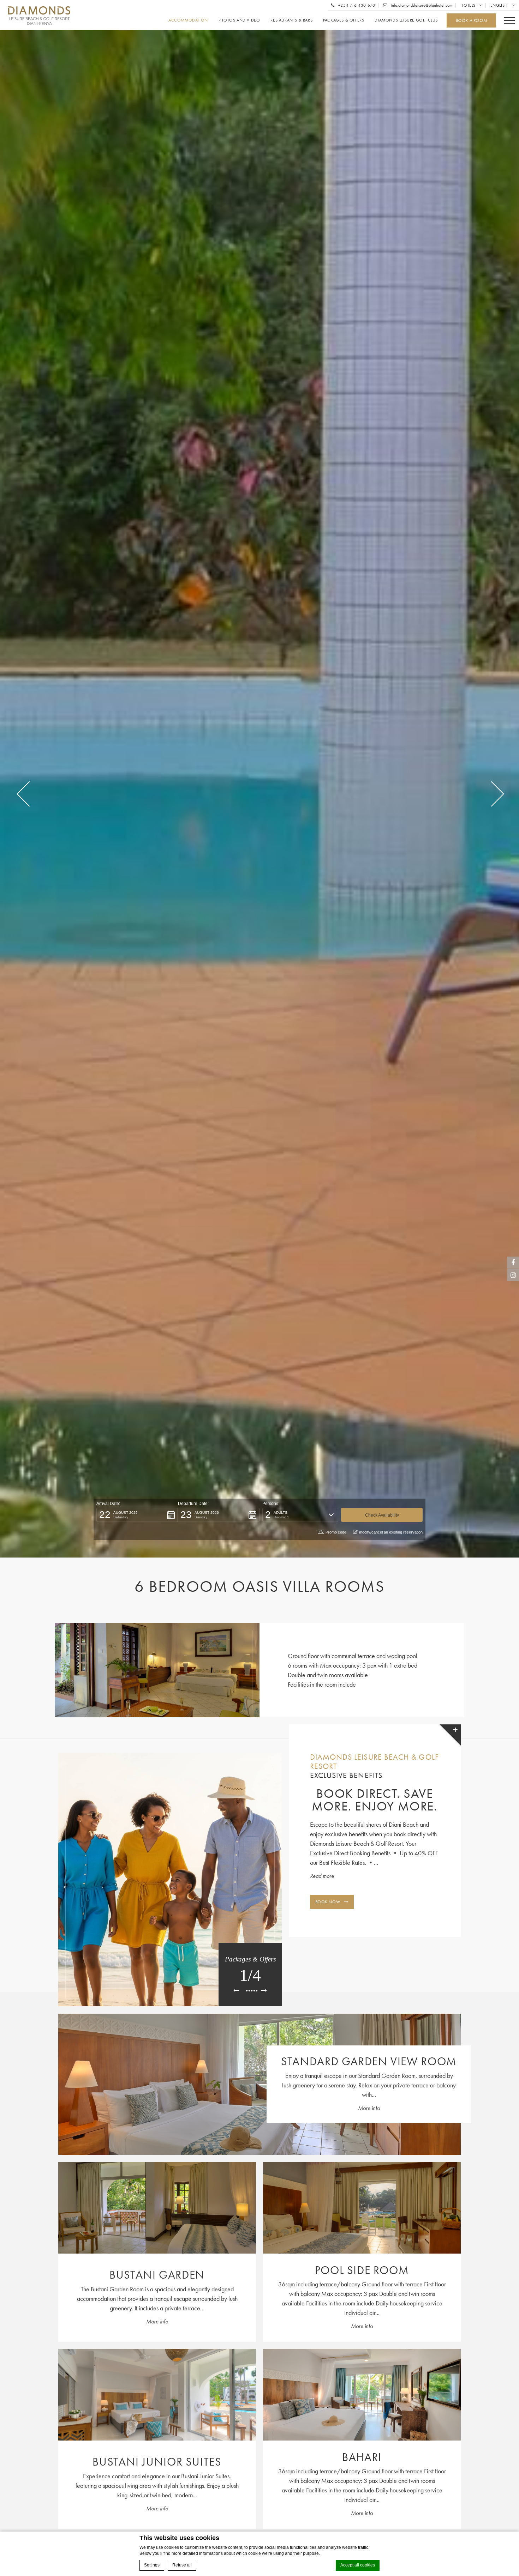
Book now (328, 1902)
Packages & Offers (344, 20)
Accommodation (188, 20)
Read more (322, 1876)
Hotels (468, 5)
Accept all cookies (358, 2565)
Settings (152, 2565)
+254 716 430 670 (356, 5)
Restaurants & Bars (291, 20)
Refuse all (182, 2565)
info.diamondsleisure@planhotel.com (421, 5)
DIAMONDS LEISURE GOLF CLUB (406, 20)
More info (369, 2108)
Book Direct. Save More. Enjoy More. (375, 1800)
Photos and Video (239, 20)
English (500, 5)
